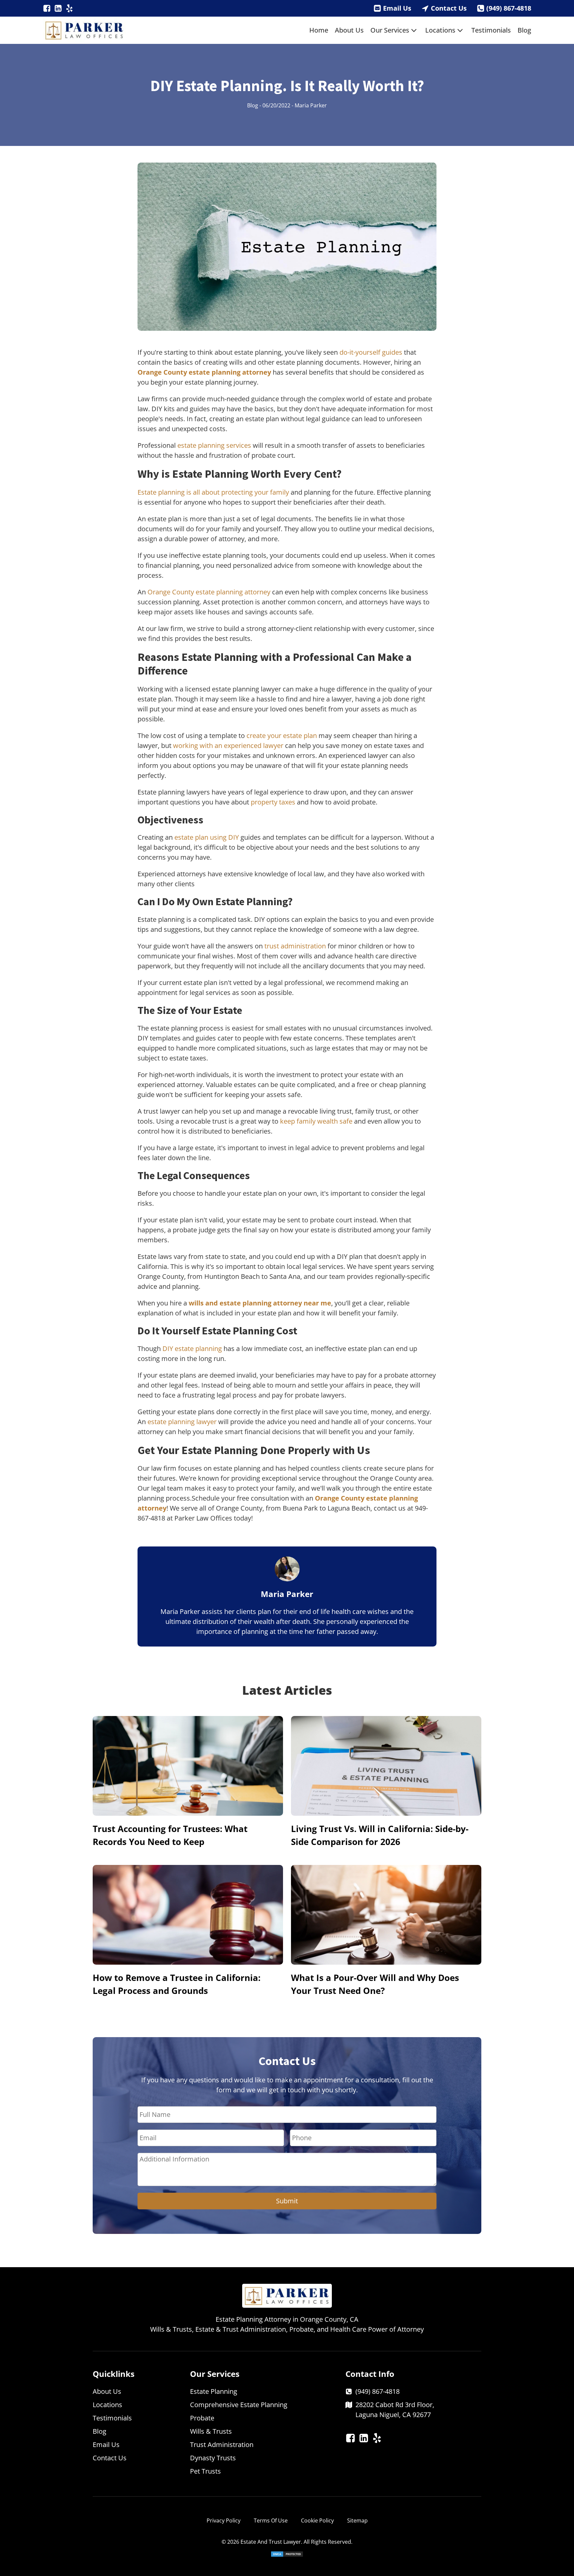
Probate (202, 2418)
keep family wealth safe (316, 1121)
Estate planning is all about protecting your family (213, 492)
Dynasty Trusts (213, 2458)
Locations (440, 30)
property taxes (273, 802)
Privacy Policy (224, 2520)
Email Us (397, 8)
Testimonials (491, 30)
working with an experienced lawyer (228, 745)
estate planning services (214, 445)
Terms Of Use (271, 2520)
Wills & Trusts (211, 2431)
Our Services (390, 30)
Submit (287, 2201)
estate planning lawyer (182, 1422)
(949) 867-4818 (509, 8)
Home (319, 30)
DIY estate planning (192, 1349)
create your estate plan (282, 736)
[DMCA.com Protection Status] (287, 2555)
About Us (349, 30)
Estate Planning (214, 2391)
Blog (524, 30)
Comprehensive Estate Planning (239, 2405)
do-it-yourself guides (371, 352)
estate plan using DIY (207, 837)
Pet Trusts (205, 2471)
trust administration (295, 946)
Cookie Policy (317, 2520)
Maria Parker (311, 105)
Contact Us (449, 8)
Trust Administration (222, 2445)
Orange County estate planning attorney (209, 592)
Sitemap (357, 2520)
